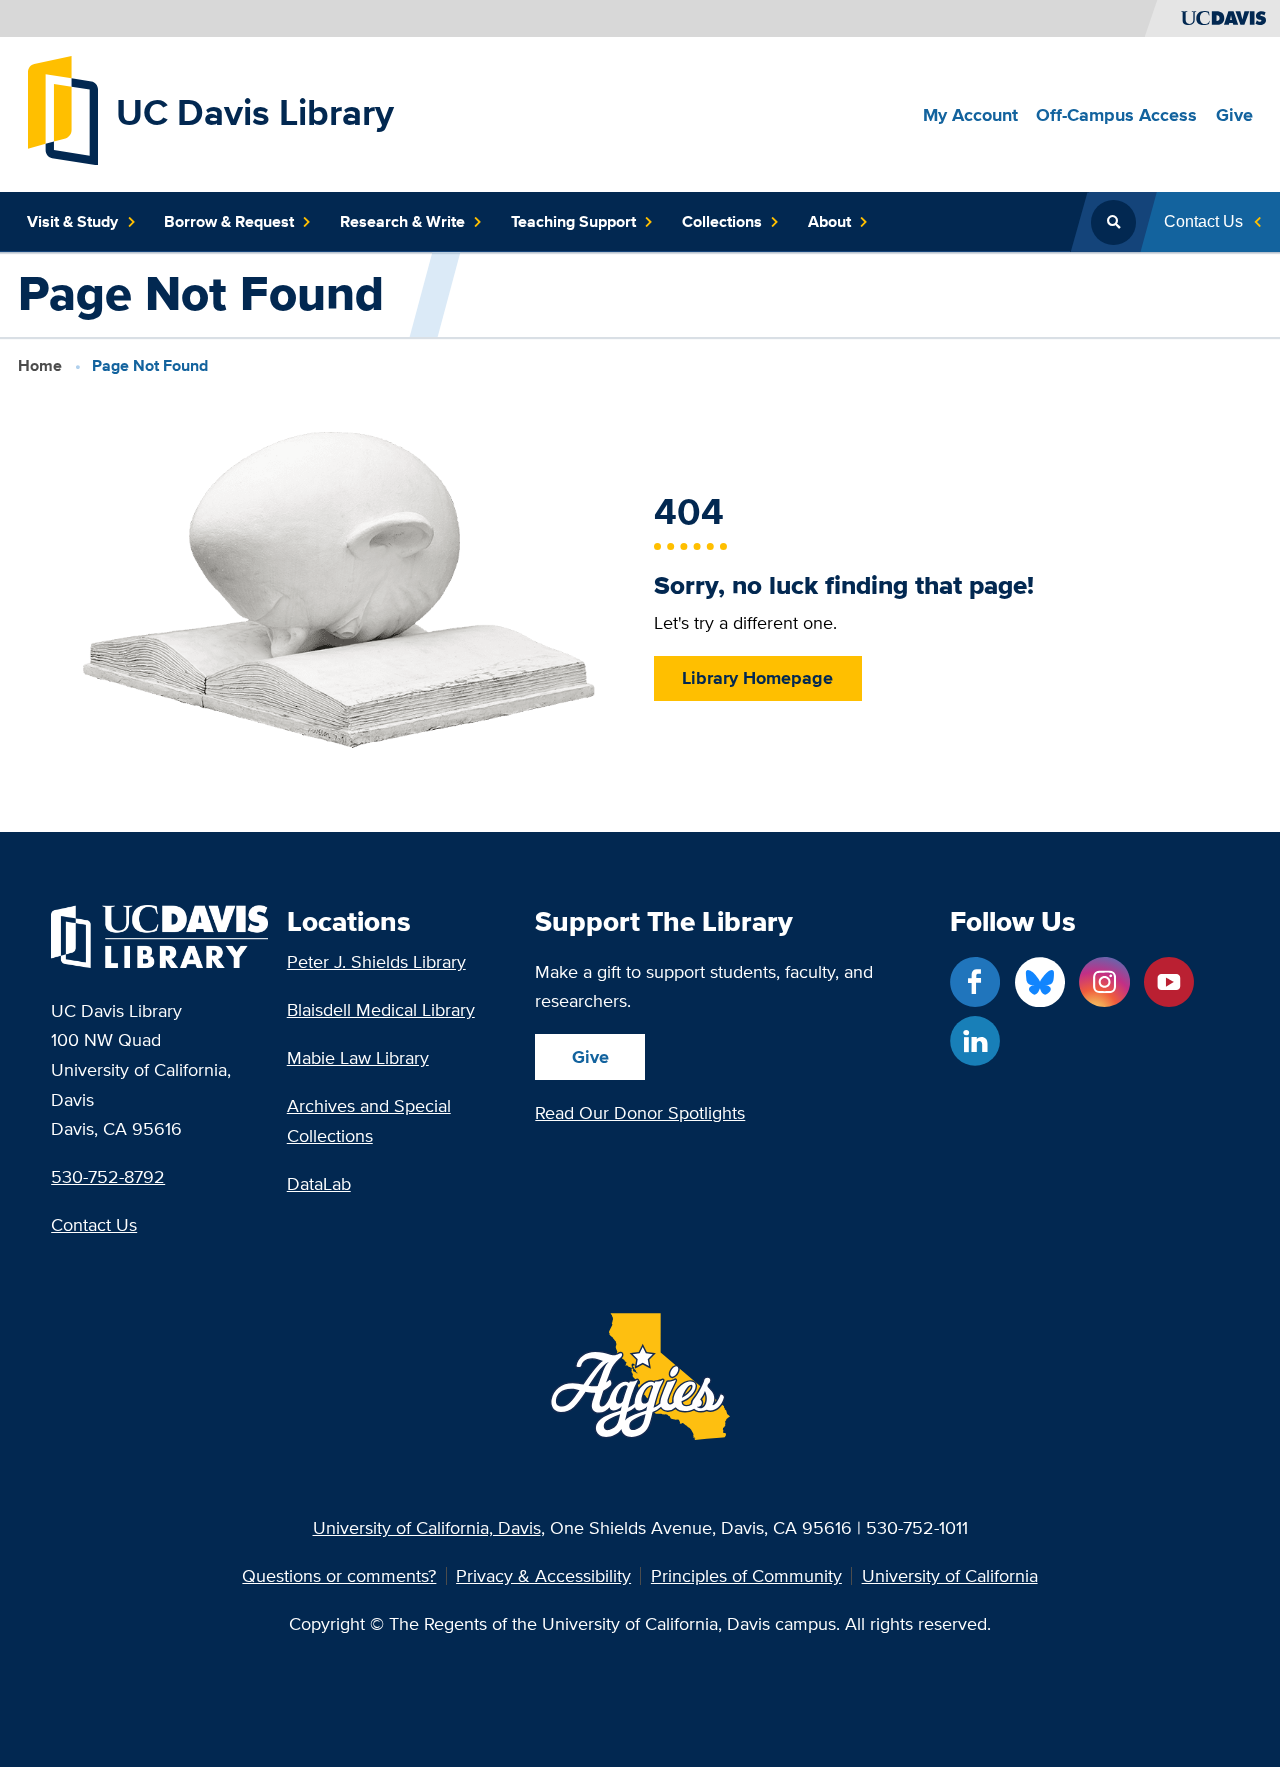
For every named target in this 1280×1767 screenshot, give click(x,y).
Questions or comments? (339, 1576)
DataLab (319, 1183)
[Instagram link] (1104, 982)
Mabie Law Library (358, 1057)
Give (590, 1056)
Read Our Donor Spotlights (640, 1112)
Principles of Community (746, 1576)
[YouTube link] (1169, 982)
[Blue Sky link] (1040, 982)
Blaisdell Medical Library (381, 1009)
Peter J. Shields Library (376, 961)
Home (40, 365)
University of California (950, 1576)
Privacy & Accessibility (543, 1576)
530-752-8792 (108, 1176)
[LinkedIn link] (975, 1041)
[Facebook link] (975, 982)
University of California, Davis (427, 1527)
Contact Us (94, 1224)
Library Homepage (757, 677)
